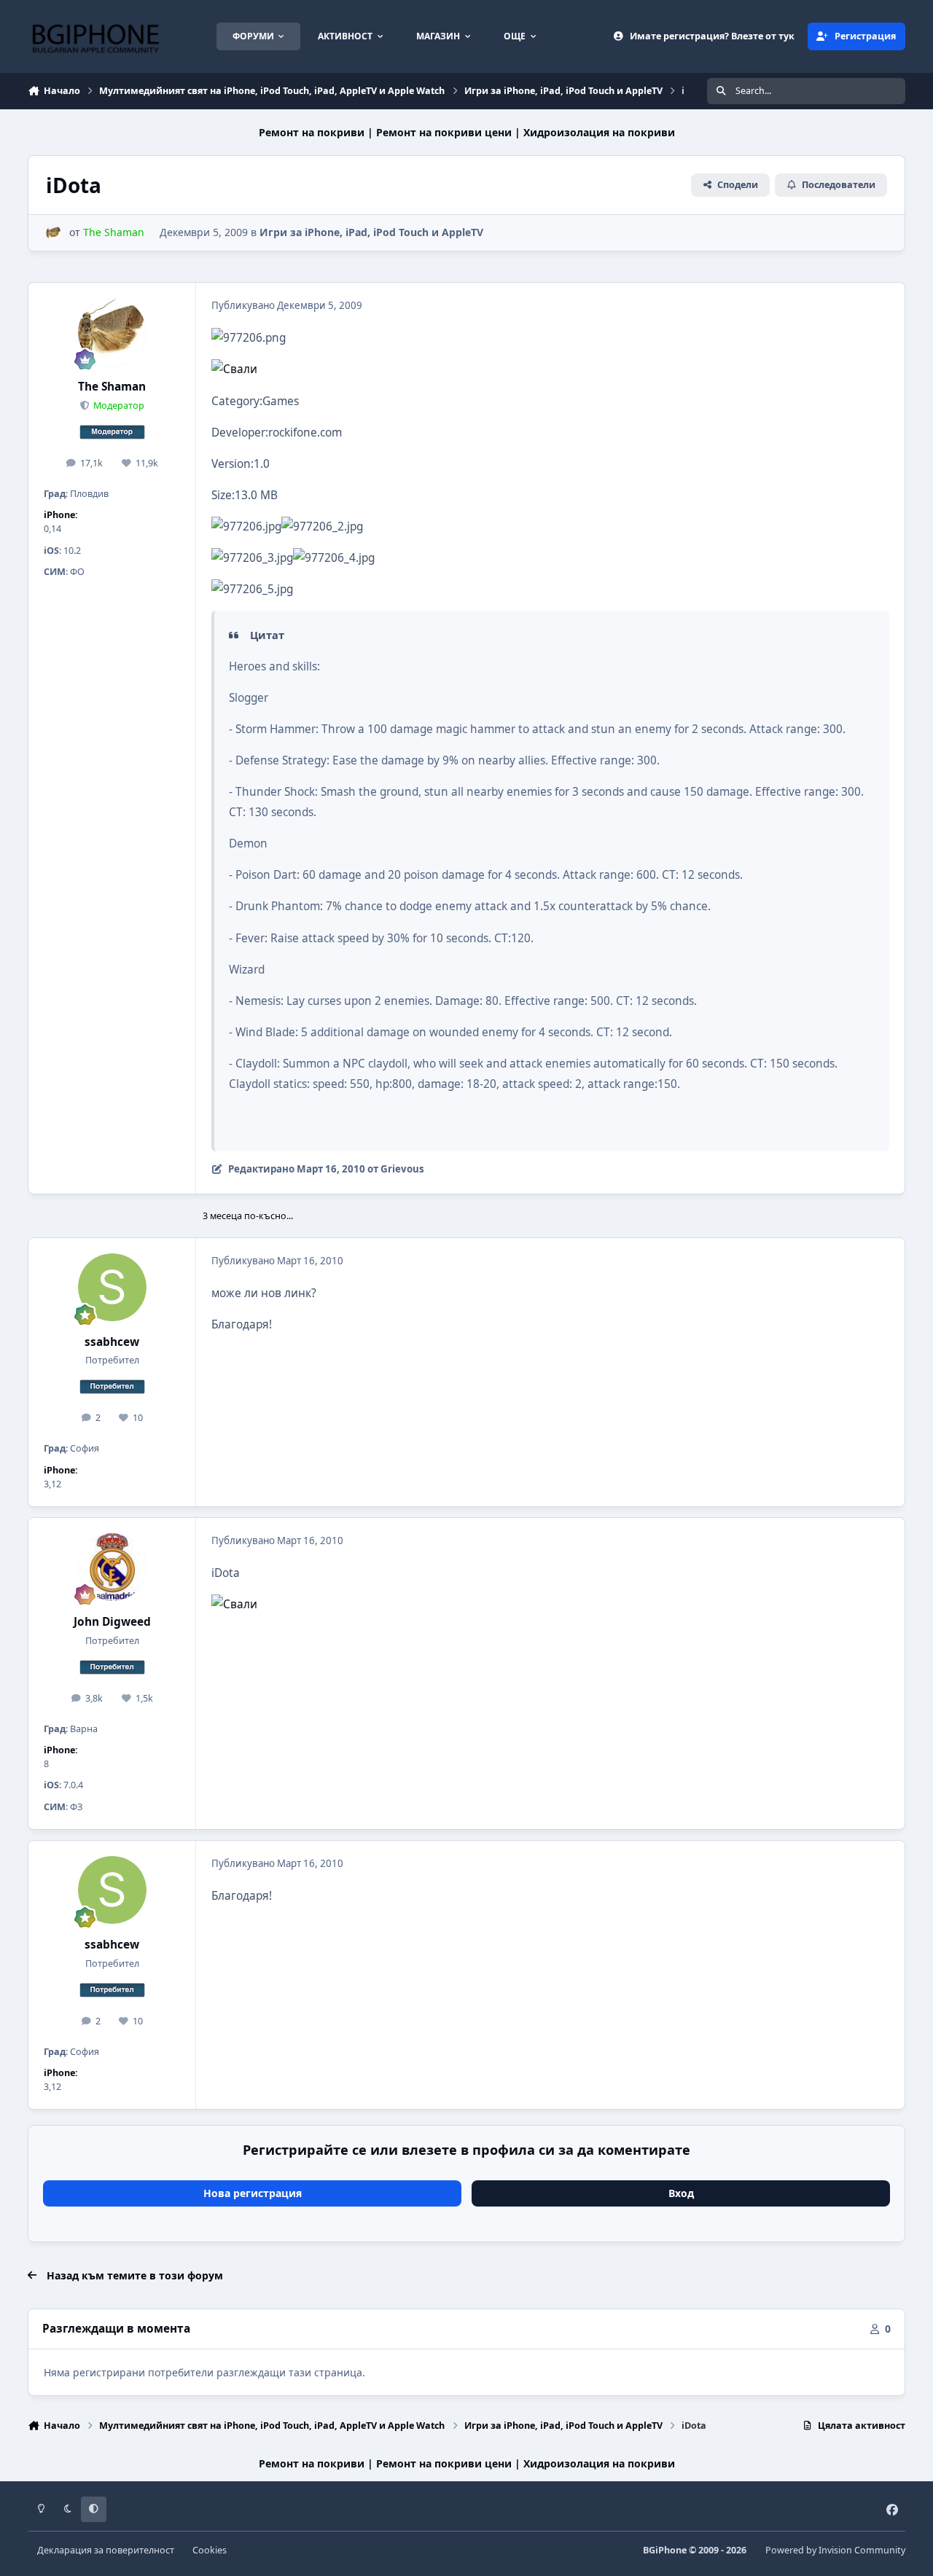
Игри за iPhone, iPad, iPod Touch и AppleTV (371, 232)
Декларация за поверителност (106, 2550)
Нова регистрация (253, 2193)
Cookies (210, 2550)
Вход (681, 2193)
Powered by (835, 2550)
